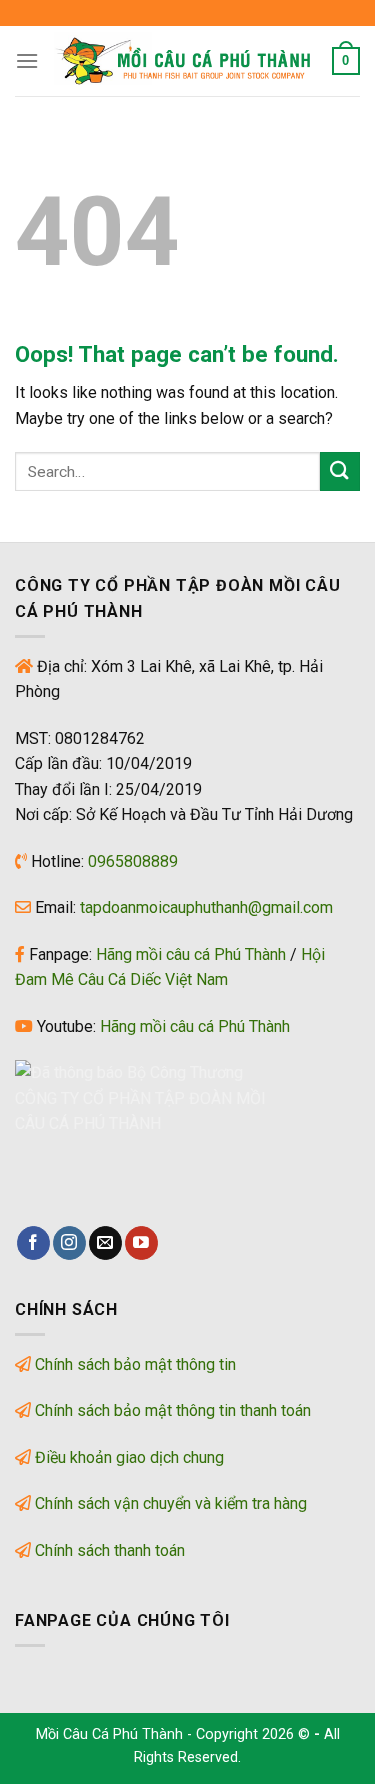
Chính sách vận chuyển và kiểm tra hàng (171, 1503)
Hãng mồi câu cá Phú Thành (191, 954)
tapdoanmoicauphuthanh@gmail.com (206, 907)
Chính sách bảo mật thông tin (135, 1364)
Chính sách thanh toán (110, 1550)
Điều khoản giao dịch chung (129, 1457)
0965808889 (133, 861)
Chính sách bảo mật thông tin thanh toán (173, 1410)
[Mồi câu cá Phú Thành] (185, 60)
